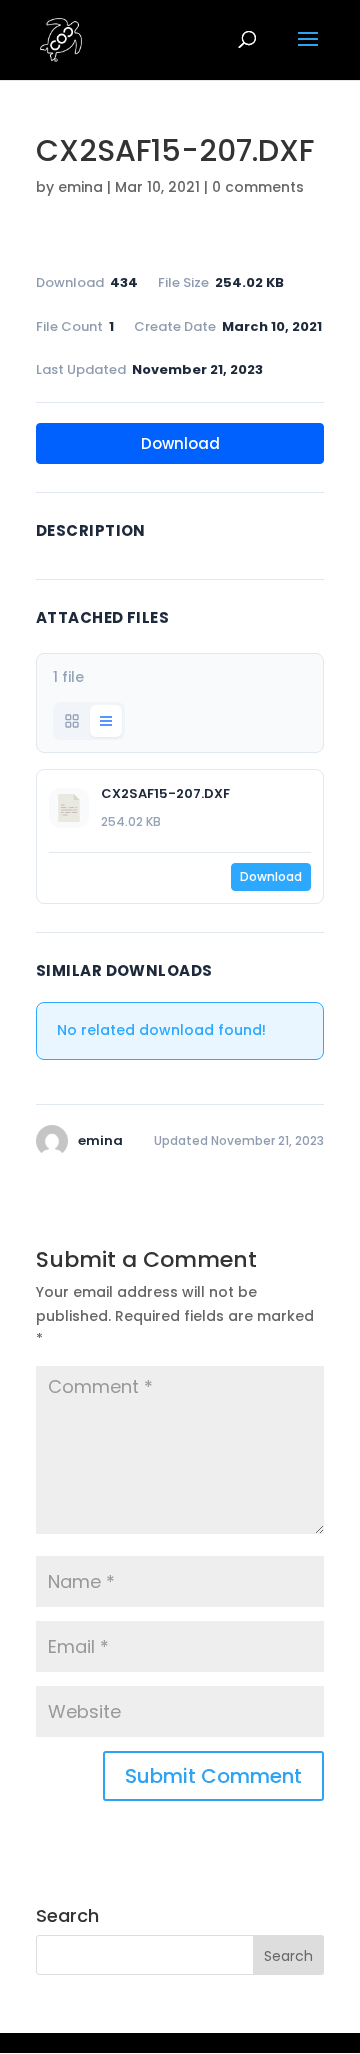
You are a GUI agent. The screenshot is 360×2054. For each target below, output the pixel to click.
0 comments (258, 187)
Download (180, 443)
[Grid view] (72, 721)
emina (80, 187)
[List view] (106, 721)
